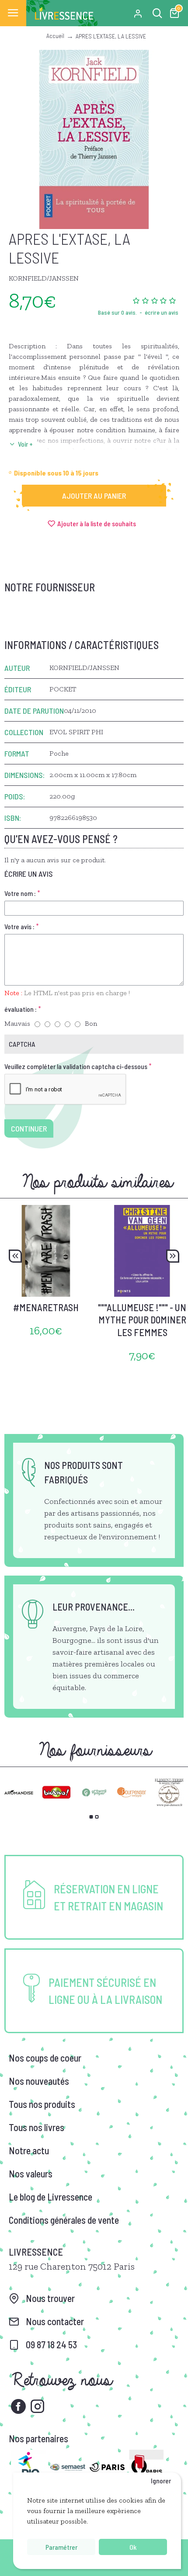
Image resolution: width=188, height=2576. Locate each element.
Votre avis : (19, 926)
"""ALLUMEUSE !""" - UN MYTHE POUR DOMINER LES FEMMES (142, 1320)
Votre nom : (20, 893)
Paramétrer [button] (61, 2547)
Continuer (29, 1128)
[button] (15, 1256)
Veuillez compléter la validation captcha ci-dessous (76, 1066)
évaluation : (21, 1009)
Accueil (55, 36)
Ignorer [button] (161, 2481)
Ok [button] (133, 2547)
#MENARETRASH (46, 1307)
